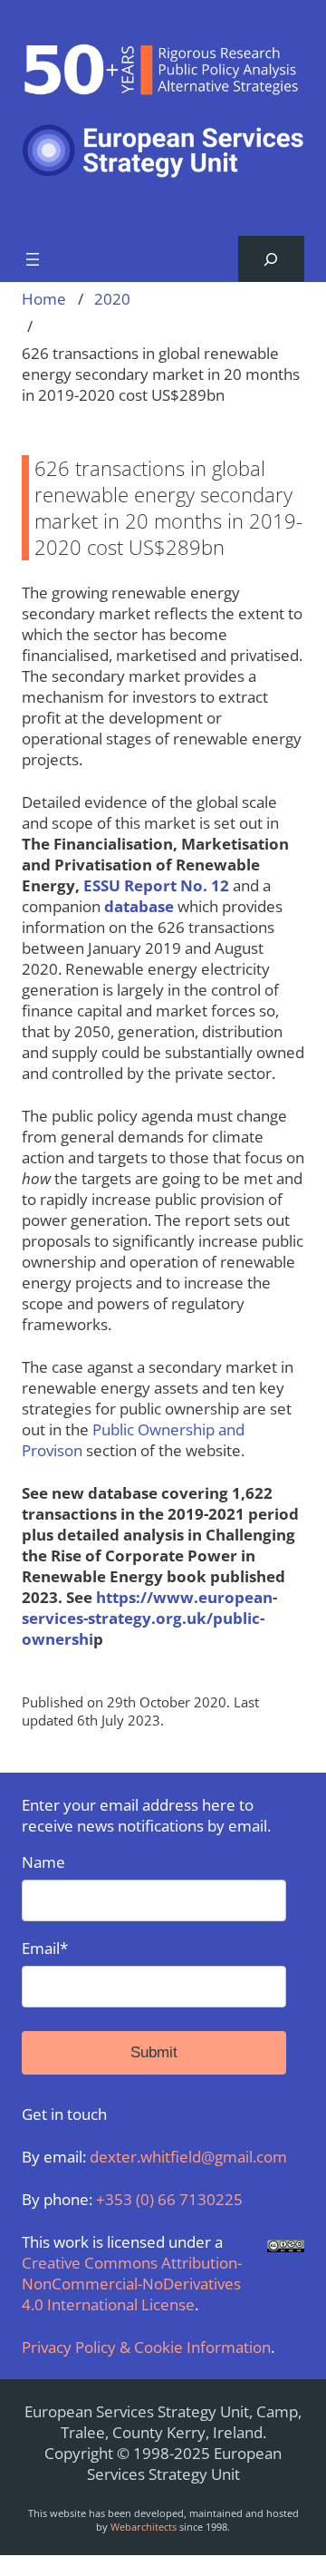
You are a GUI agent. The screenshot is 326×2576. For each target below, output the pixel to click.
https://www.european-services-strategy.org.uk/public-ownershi (149, 1618)
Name (43, 1862)
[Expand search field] (271, 259)
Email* (45, 1948)
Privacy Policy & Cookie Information (146, 2347)
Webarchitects (144, 2527)
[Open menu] (33, 259)
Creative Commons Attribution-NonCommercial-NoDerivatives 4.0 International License (132, 2284)
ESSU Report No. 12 (156, 885)
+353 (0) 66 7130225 (169, 2199)
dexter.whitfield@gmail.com (188, 2157)
